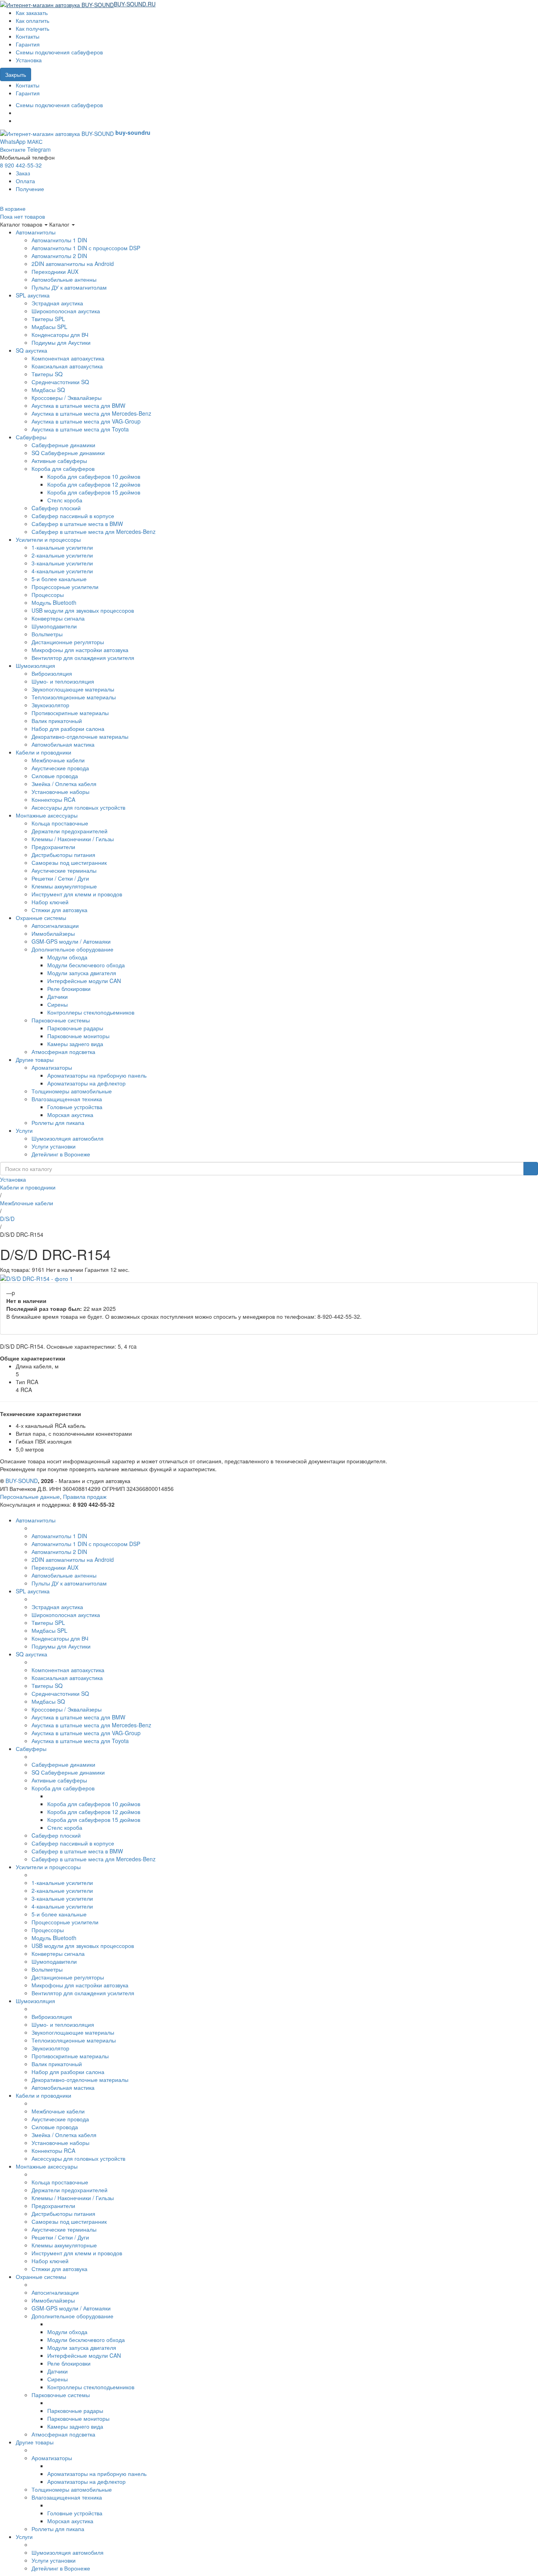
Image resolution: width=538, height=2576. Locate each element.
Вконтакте (13, 149)
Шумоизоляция (35, 665)
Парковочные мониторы (78, 1036)
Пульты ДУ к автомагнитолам (69, 287)
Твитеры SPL (48, 319)
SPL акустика (33, 295)
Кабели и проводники (44, 752)
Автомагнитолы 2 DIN (59, 256)
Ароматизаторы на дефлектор (86, 1083)
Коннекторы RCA (53, 799)
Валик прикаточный (57, 721)
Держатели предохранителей (70, 831)
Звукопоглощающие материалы (73, 689)
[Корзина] (159, 4)
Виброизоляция (52, 673)
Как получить (32, 28)
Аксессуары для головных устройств (78, 807)
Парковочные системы (61, 1020)
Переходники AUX (55, 271)
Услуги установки (54, 1146)
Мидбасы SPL (49, 327)
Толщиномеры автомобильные (72, 1091)
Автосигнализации (55, 926)
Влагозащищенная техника (67, 1099)
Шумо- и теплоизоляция (63, 681)
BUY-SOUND (22, 1481)
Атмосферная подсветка (63, 1052)
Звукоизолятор (50, 705)
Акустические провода (60, 768)
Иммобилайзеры (53, 933)
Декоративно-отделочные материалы (80, 736)
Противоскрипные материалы (70, 713)
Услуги (24, 1130)
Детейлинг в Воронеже (61, 1154)
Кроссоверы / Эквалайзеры (67, 398)
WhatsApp (13, 141)
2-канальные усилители (62, 555)
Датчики (58, 996)
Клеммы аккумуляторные (64, 886)
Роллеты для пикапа (58, 1123)
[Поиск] (531, 1169)
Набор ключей (50, 902)
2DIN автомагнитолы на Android (73, 264)
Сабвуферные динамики (63, 445)
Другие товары (35, 1059)
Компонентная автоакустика (68, 358)
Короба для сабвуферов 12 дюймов (94, 484)
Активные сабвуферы (59, 461)
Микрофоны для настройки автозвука (80, 650)
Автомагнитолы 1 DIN (59, 240)
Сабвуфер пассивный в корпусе (73, 516)
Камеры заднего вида (75, 1044)
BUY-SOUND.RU (135, 4)
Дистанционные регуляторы (68, 642)
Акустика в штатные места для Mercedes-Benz (91, 413)
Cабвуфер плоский (56, 508)
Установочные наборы (60, 792)
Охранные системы (41, 918)
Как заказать (32, 13)
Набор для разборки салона (68, 729)
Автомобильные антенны (64, 279)
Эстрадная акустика (57, 303)
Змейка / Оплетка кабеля (64, 784)
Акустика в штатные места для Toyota (80, 429)
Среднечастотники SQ (60, 382)
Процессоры (48, 595)
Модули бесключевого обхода (86, 965)
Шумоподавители (54, 626)
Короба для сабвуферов (63, 468)
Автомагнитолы (36, 232)
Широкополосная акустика (66, 311)
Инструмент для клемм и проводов (77, 894)
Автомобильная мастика (63, 744)
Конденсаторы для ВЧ (60, 335)
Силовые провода (55, 776)
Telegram (39, 149)
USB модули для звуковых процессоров (83, 610)
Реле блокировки (69, 989)
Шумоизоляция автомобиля (68, 1138)
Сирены (58, 1004)
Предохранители (53, 847)
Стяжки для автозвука (59, 910)
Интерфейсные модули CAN (84, 981)
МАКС (35, 141)
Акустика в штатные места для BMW (78, 405)
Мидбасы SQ (48, 390)
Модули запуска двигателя (82, 973)
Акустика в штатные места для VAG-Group (86, 421)
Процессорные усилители (65, 587)
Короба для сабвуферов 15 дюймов (94, 492)
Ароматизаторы (52, 1067)
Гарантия (28, 44)
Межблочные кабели (58, 760)
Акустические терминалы (64, 870)
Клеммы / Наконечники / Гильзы (73, 839)
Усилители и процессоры (48, 539)
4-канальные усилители (62, 571)
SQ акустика (32, 350)
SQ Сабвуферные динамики (68, 453)
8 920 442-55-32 (21, 165)
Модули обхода (67, 957)
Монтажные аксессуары (47, 815)
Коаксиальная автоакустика (67, 366)
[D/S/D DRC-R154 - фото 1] (36, 1277)
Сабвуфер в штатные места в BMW (77, 524)
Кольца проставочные (60, 823)
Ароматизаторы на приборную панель (97, 1075)
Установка (29, 60)
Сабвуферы (31, 437)
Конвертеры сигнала (58, 618)
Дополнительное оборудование (72, 949)
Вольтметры (47, 634)
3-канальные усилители (62, 563)
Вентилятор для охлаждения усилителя (83, 658)
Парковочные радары (75, 1028)
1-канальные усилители (62, 547)
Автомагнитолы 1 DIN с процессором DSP (86, 248)
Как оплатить (32, 20)
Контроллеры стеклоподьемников (91, 1012)
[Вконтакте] (18, 113)
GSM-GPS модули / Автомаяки (71, 941)
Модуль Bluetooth (54, 602)
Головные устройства (75, 1107)
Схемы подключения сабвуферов (59, 52)
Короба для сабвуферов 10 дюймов (94, 476)
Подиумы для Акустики (61, 342)
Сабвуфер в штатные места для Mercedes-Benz (94, 532)
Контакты (28, 36)
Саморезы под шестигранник (69, 862)
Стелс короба (65, 500)
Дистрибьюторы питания (63, 855)
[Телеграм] (18, 121)
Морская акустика (70, 1115)
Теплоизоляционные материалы (74, 697)
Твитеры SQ (47, 374)
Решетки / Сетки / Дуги (60, 878)
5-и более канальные (59, 579)
